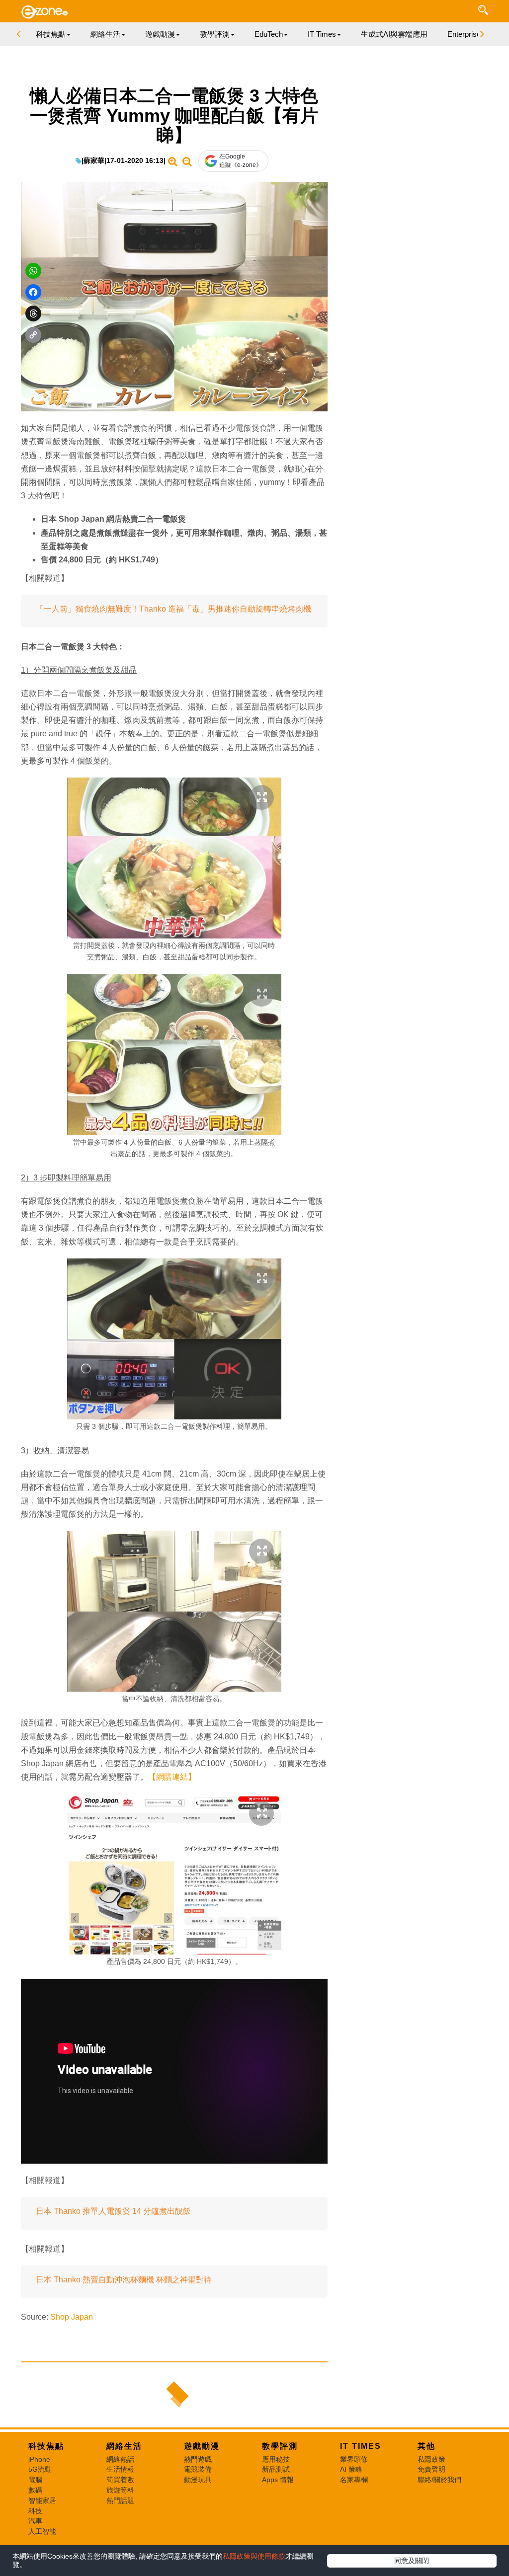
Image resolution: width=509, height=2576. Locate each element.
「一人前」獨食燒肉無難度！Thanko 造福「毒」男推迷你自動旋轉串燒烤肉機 (173, 609)
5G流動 (40, 2469)
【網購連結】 (172, 1777)
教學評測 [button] (215, 34)
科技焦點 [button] (51, 34)
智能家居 (42, 2500)
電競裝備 (198, 2469)
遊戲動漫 (202, 2446)
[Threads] (33, 313)
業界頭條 (354, 2459)
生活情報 (120, 2469)
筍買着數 (120, 2480)
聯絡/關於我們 (439, 2480)
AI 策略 (351, 2469)
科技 (35, 2511)
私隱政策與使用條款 (254, 2556)
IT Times (361, 2446)
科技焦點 (46, 2446)
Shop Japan (72, 2317)
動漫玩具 (198, 2480)
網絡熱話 (120, 2459)
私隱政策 (431, 2459)
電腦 (35, 2480)
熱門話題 (120, 2500)
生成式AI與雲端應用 (394, 34)
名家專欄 (354, 2480)
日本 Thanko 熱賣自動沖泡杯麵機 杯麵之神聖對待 (124, 2280)
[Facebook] (33, 292)
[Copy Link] (33, 335)
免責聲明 (431, 2469)
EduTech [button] (269, 34)
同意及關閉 (412, 2561)
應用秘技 (276, 2459)
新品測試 (276, 2469)
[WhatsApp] (33, 271)
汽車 (35, 2521)
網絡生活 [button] (105, 34)
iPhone (39, 2459)
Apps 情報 (278, 2480)
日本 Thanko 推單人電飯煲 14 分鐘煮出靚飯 (113, 2211)
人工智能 (42, 2531)
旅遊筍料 (120, 2490)
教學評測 (280, 2446)
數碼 (35, 2490)
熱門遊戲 (198, 2459)
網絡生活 (124, 2446)
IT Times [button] (322, 34)
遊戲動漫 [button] (160, 34)
